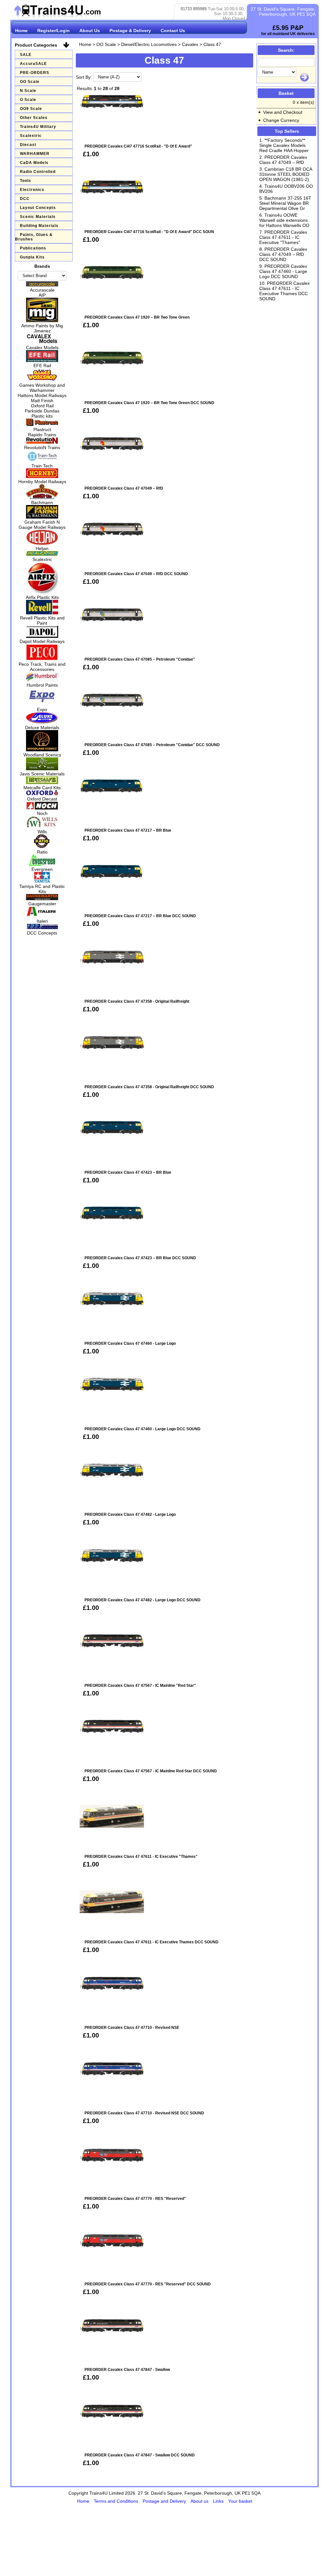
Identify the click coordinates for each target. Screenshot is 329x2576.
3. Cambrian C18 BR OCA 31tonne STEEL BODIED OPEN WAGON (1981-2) (286, 174)
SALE (26, 55)
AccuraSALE (33, 64)
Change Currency (281, 120)
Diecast (28, 145)
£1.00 (91, 154)
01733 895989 (194, 9)
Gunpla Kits (32, 257)
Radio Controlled (38, 172)
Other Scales (34, 118)
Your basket (240, 2501)
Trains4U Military (38, 127)
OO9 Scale (31, 109)
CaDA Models (34, 163)
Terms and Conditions (117, 2501)
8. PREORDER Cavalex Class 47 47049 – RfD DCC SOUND (283, 254)
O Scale (28, 100)
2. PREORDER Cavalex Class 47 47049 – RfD (283, 160)
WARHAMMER (35, 154)
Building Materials (39, 226)
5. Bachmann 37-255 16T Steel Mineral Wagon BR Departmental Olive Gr (285, 203)
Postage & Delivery (130, 31)
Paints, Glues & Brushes (34, 237)
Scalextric (31, 136)
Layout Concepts (38, 208)
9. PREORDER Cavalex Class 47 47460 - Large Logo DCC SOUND (283, 271)
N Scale (28, 91)
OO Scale (30, 82)
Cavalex (190, 44)
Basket (286, 93)
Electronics (32, 190)
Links (219, 2501)
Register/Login (53, 31)
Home (21, 31)
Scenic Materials (38, 217)
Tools (26, 181)
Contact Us (173, 31)
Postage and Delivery (165, 2501)
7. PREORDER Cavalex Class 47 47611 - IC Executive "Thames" (283, 237)
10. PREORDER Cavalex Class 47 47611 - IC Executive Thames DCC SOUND (285, 291)
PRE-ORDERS (35, 73)
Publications (33, 248)
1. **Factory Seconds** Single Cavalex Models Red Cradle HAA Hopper (284, 145)
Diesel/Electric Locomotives (149, 44)
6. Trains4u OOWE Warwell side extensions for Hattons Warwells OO (284, 220)
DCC (25, 199)
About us (200, 2501)
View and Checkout (283, 112)
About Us (90, 31)
